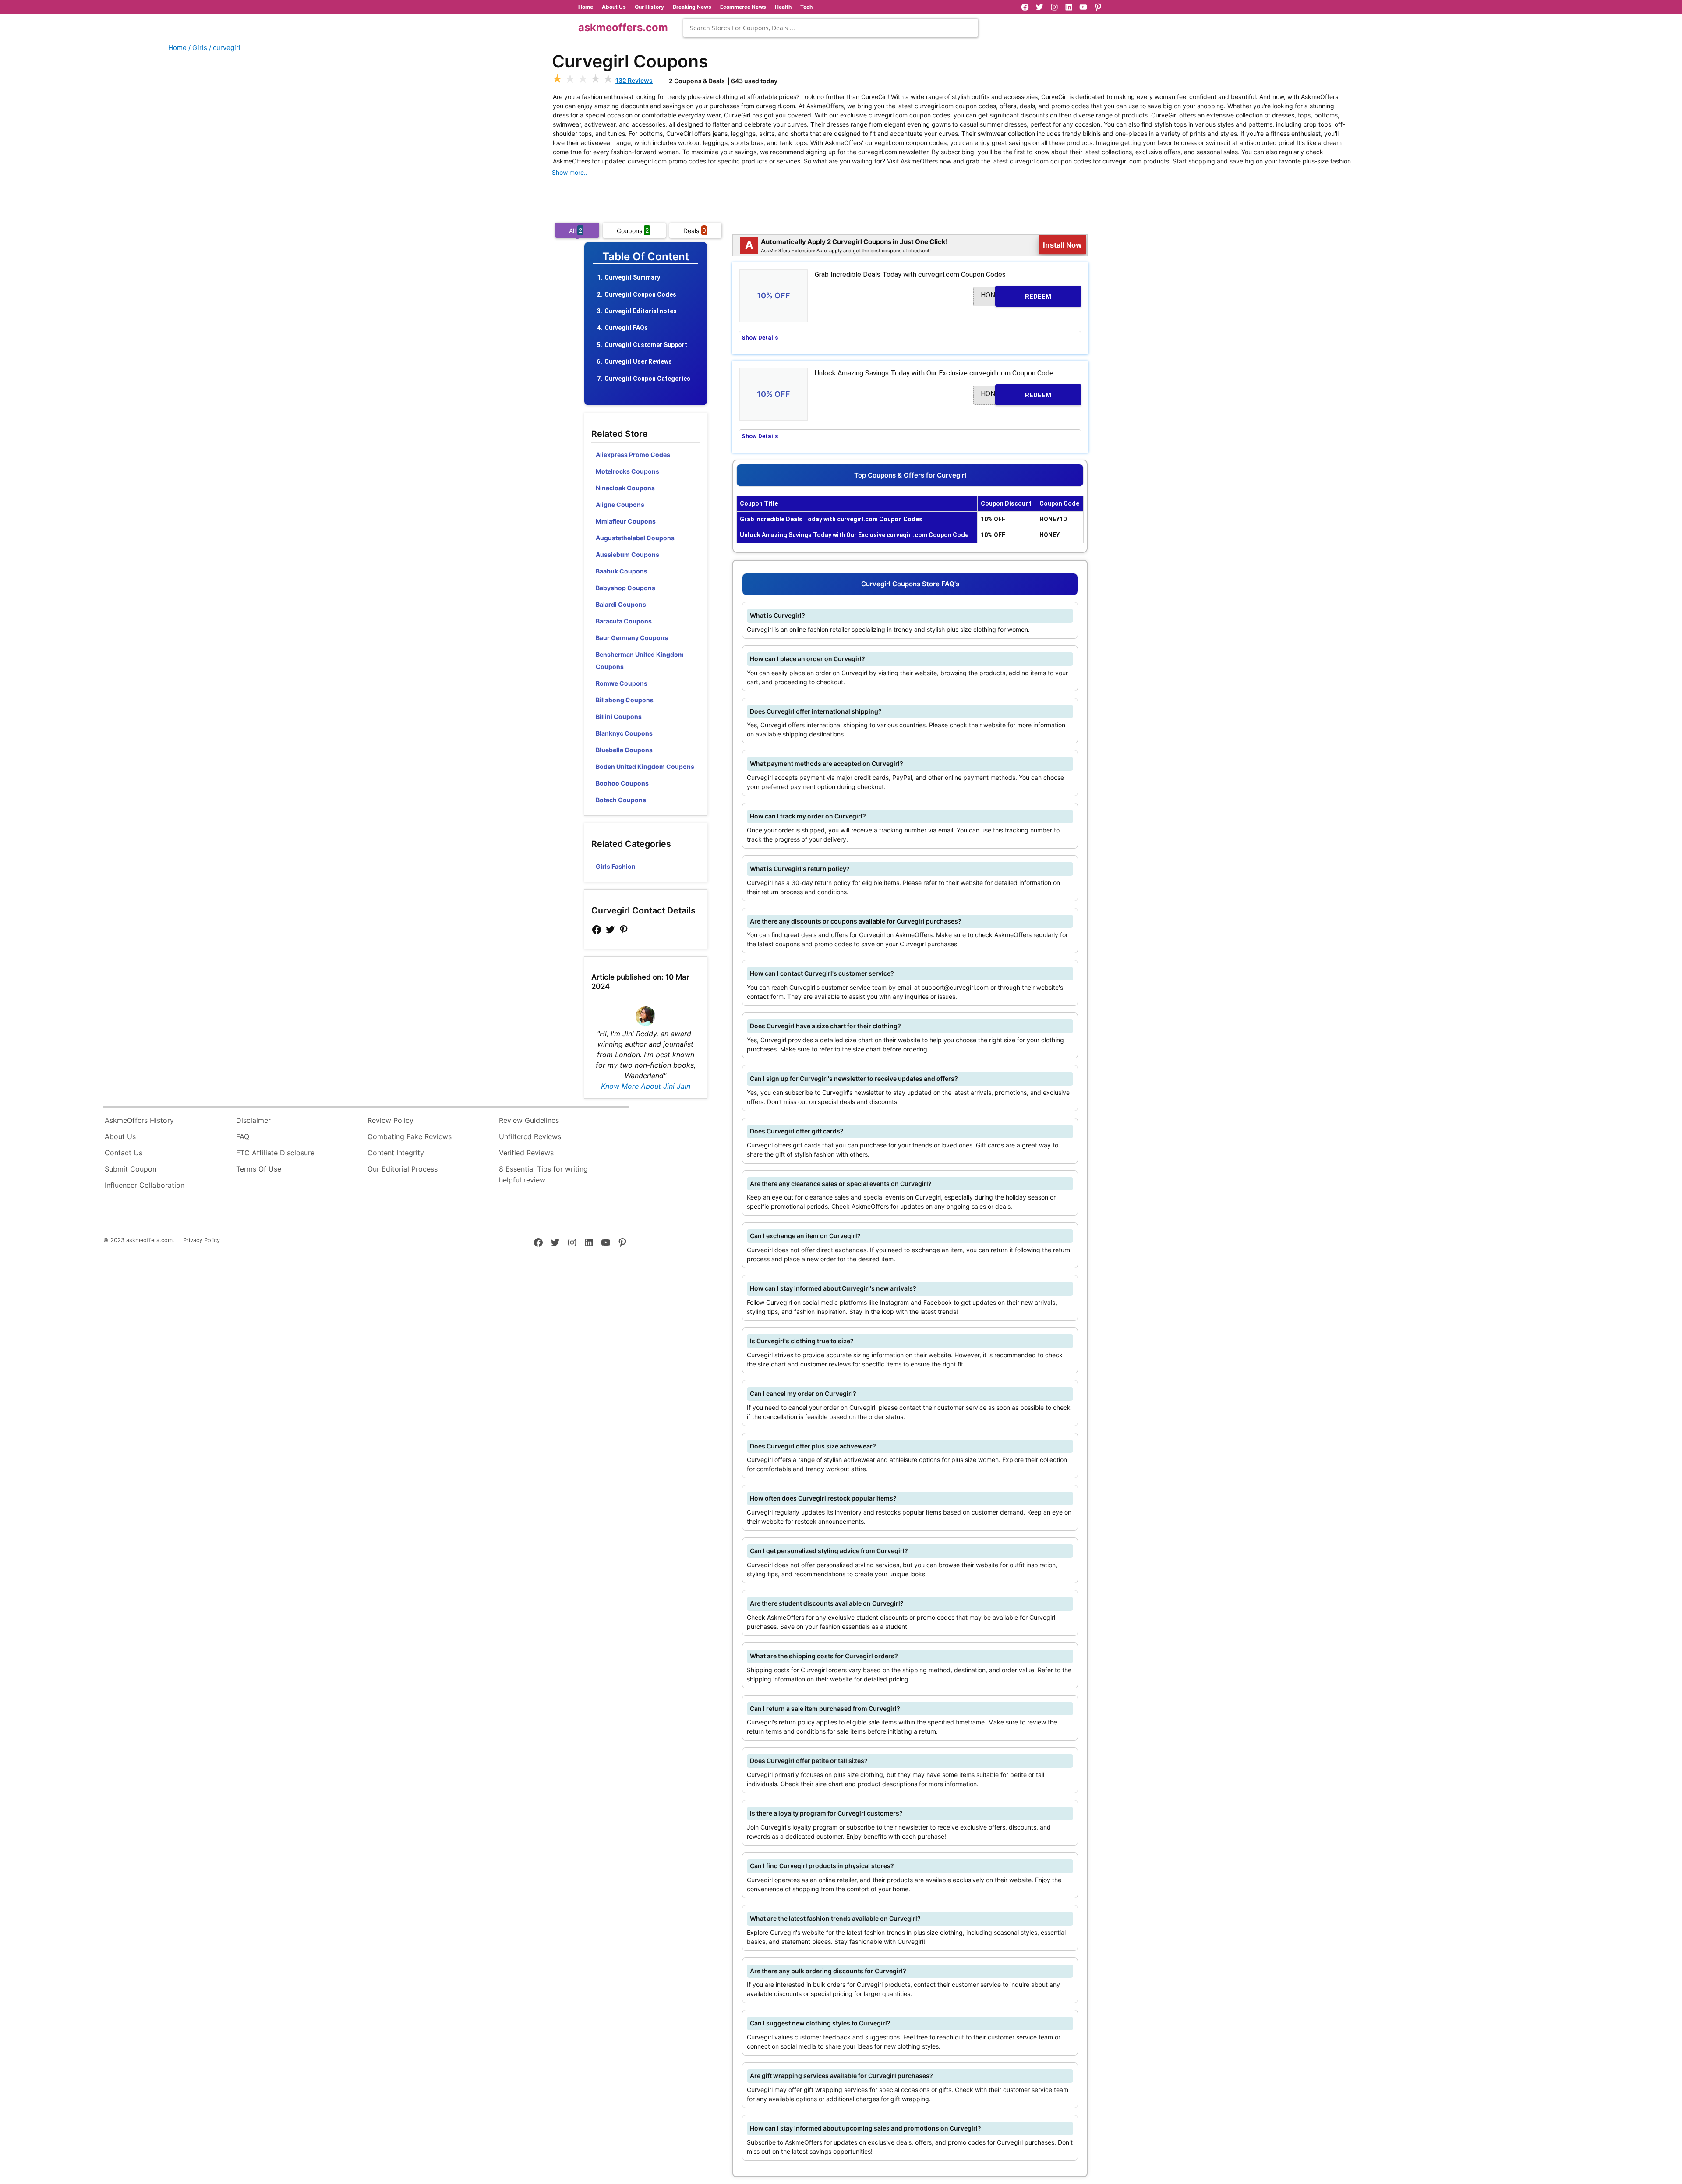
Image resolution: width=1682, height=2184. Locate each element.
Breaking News (692, 7)
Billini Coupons (619, 717)
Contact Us (124, 1153)
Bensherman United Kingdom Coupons (640, 660)
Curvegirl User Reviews (638, 361)
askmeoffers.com (623, 27)
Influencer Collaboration (145, 1185)
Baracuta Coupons (624, 621)
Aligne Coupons (620, 504)
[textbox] (830, 28)
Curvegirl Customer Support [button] (646, 345)
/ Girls (198, 48)
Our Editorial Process (403, 1169)
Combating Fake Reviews (410, 1136)
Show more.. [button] (570, 172)
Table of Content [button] (646, 257)
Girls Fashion (616, 866)
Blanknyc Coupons (624, 733)
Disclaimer (253, 1120)
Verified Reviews (526, 1153)
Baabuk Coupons (622, 571)
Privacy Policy (201, 1240)
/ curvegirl (225, 48)
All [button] (576, 230)
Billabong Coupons (625, 700)
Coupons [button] (633, 230)
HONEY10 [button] (1016, 296)
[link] (597, 930)
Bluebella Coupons (624, 750)
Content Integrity (396, 1153)
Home (586, 7)
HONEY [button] (1016, 394)
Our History (649, 7)
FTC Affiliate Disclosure (275, 1153)
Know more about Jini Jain (646, 1086)
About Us (614, 7)
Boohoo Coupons (622, 783)
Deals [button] (695, 230)
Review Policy (390, 1120)
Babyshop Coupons (625, 588)
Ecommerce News (743, 7)
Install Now (1063, 245)
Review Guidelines (529, 1120)
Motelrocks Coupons (627, 471)
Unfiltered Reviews (530, 1136)
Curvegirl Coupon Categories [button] (647, 379)
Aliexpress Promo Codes (633, 455)
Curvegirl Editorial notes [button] (641, 311)
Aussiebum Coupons (627, 554)
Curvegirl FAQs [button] (626, 328)
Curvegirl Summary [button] (632, 277)
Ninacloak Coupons (625, 488)
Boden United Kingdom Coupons (645, 766)
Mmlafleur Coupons (626, 521)
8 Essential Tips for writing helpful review (543, 1175)
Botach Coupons (621, 800)
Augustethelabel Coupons (635, 538)
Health (783, 7)
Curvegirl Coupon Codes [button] (640, 294)
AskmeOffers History (139, 1120)
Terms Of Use (259, 1169)
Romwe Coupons (622, 683)
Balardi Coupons (621, 604)
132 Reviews (634, 80)
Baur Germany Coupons (632, 638)
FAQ (243, 1136)
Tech (806, 7)
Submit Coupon (131, 1169)
